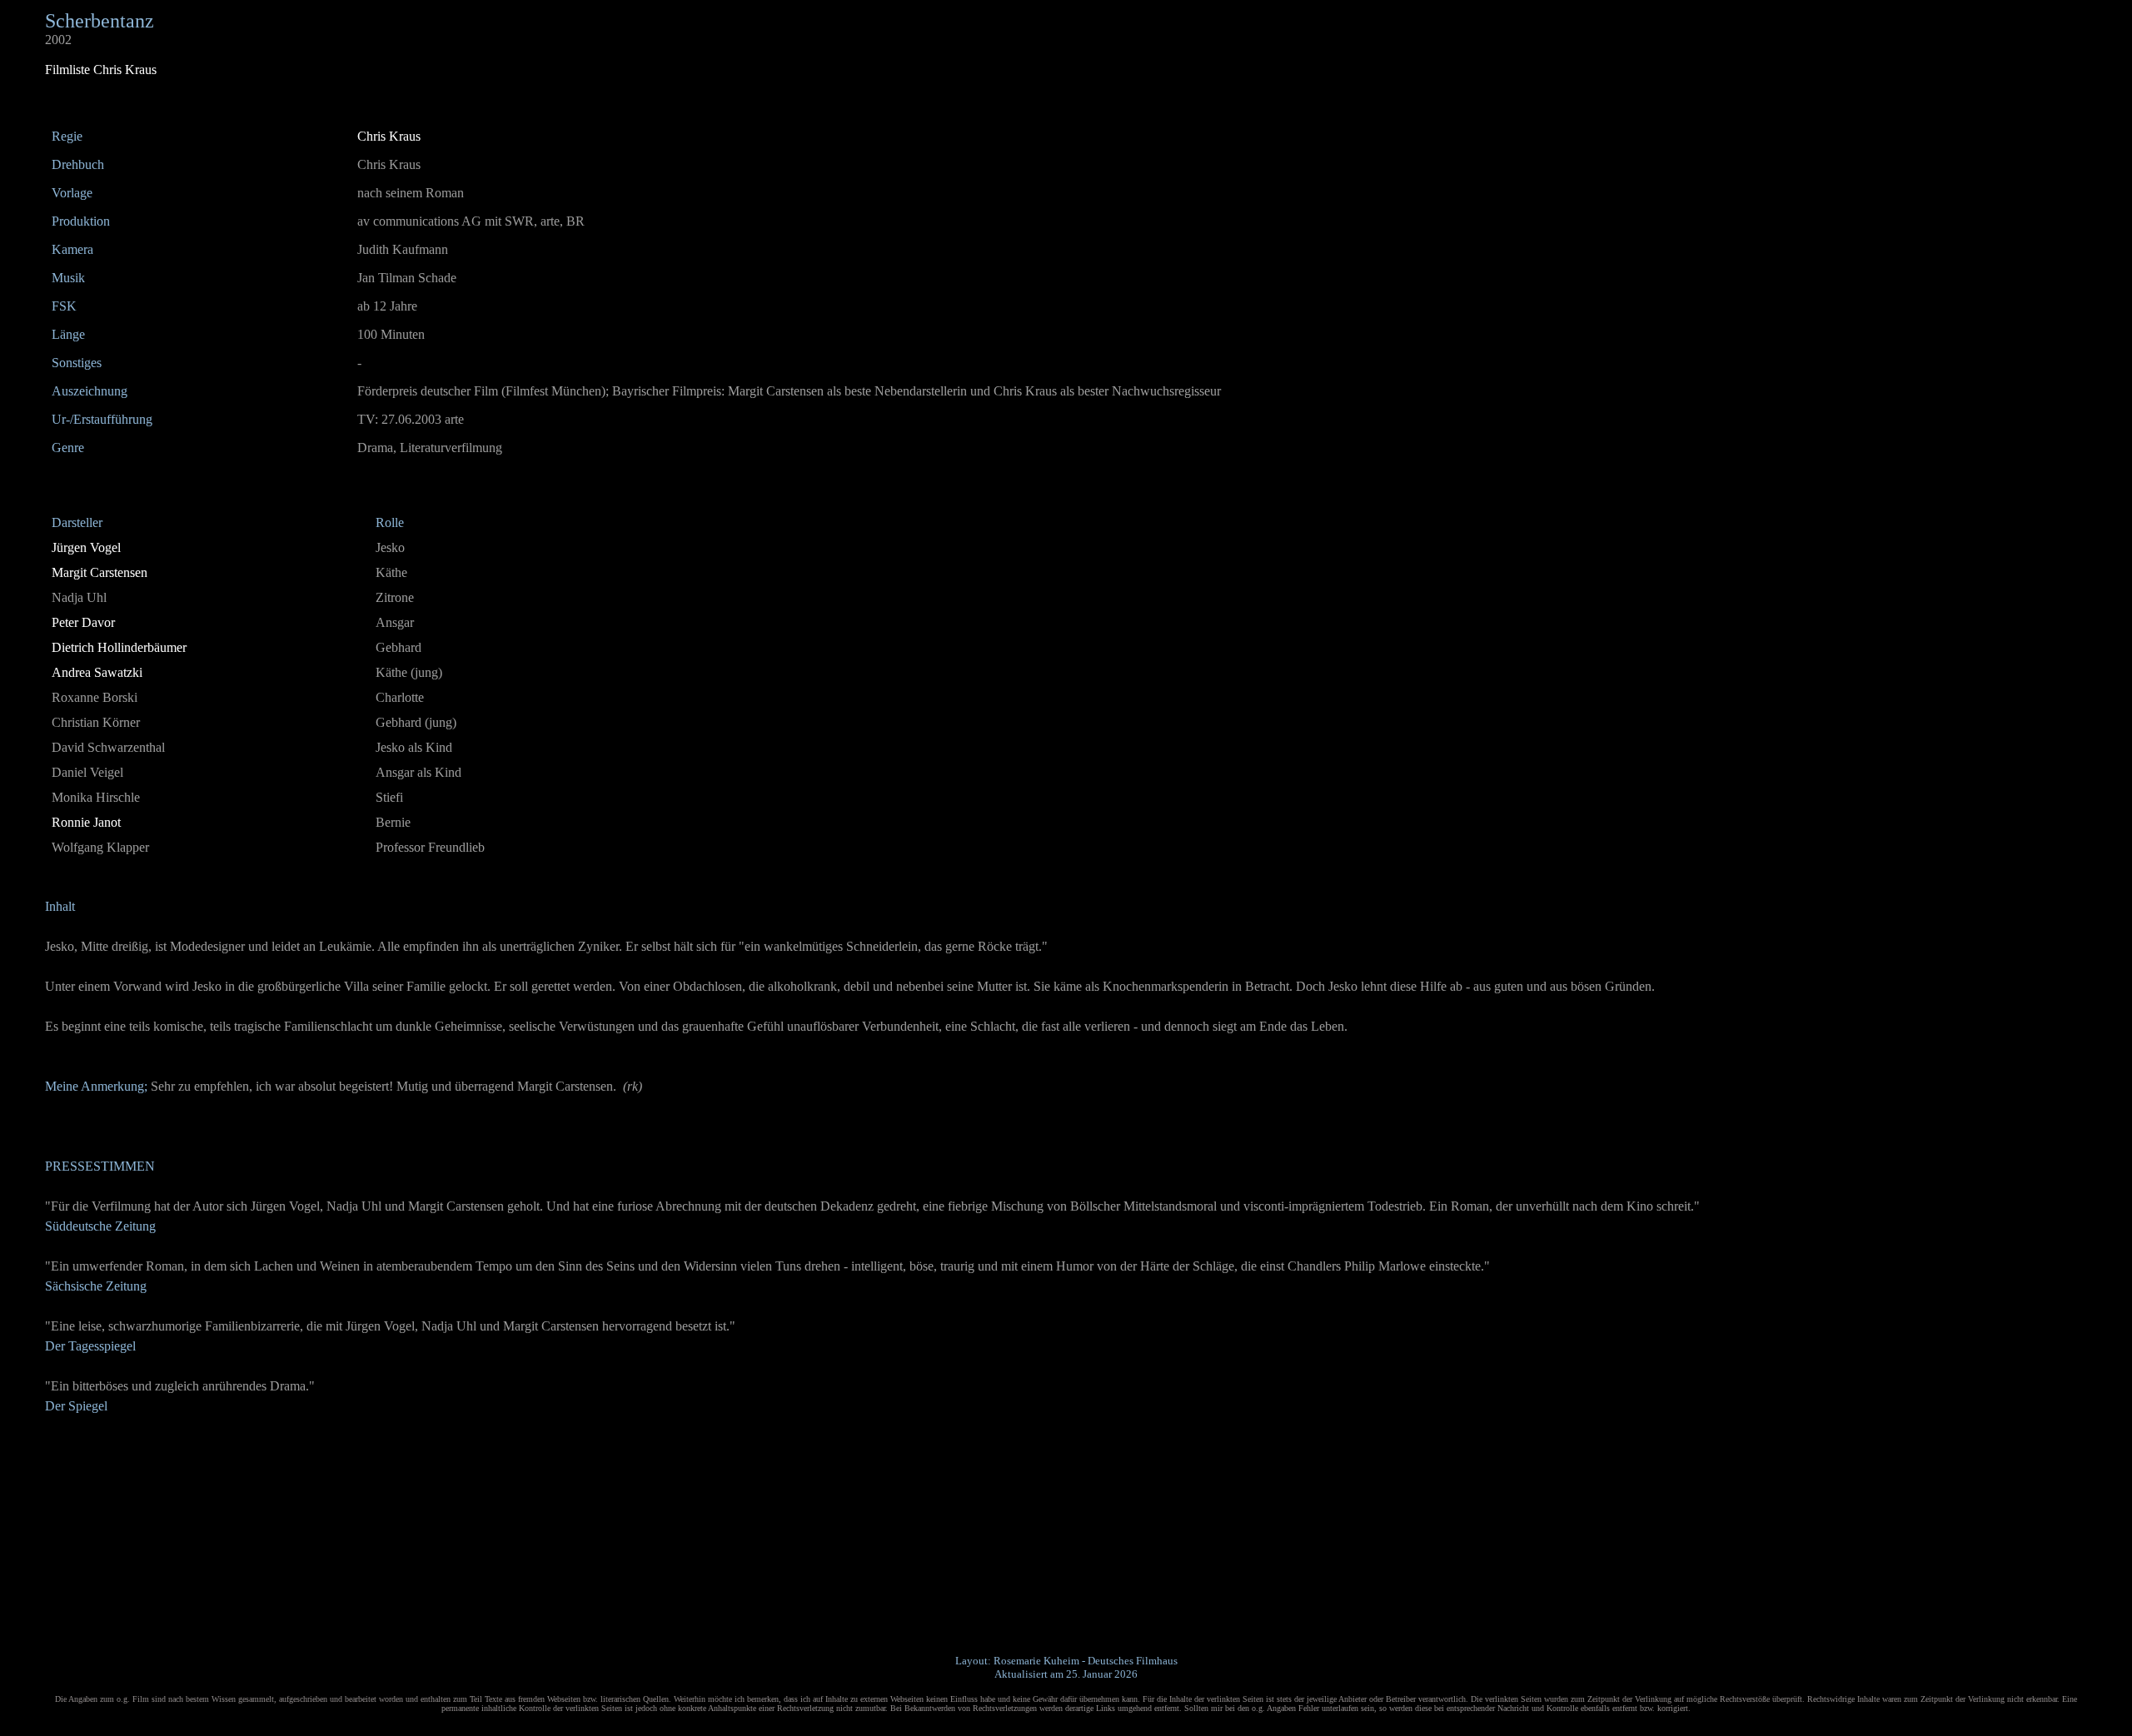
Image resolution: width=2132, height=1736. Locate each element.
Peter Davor (83, 622)
